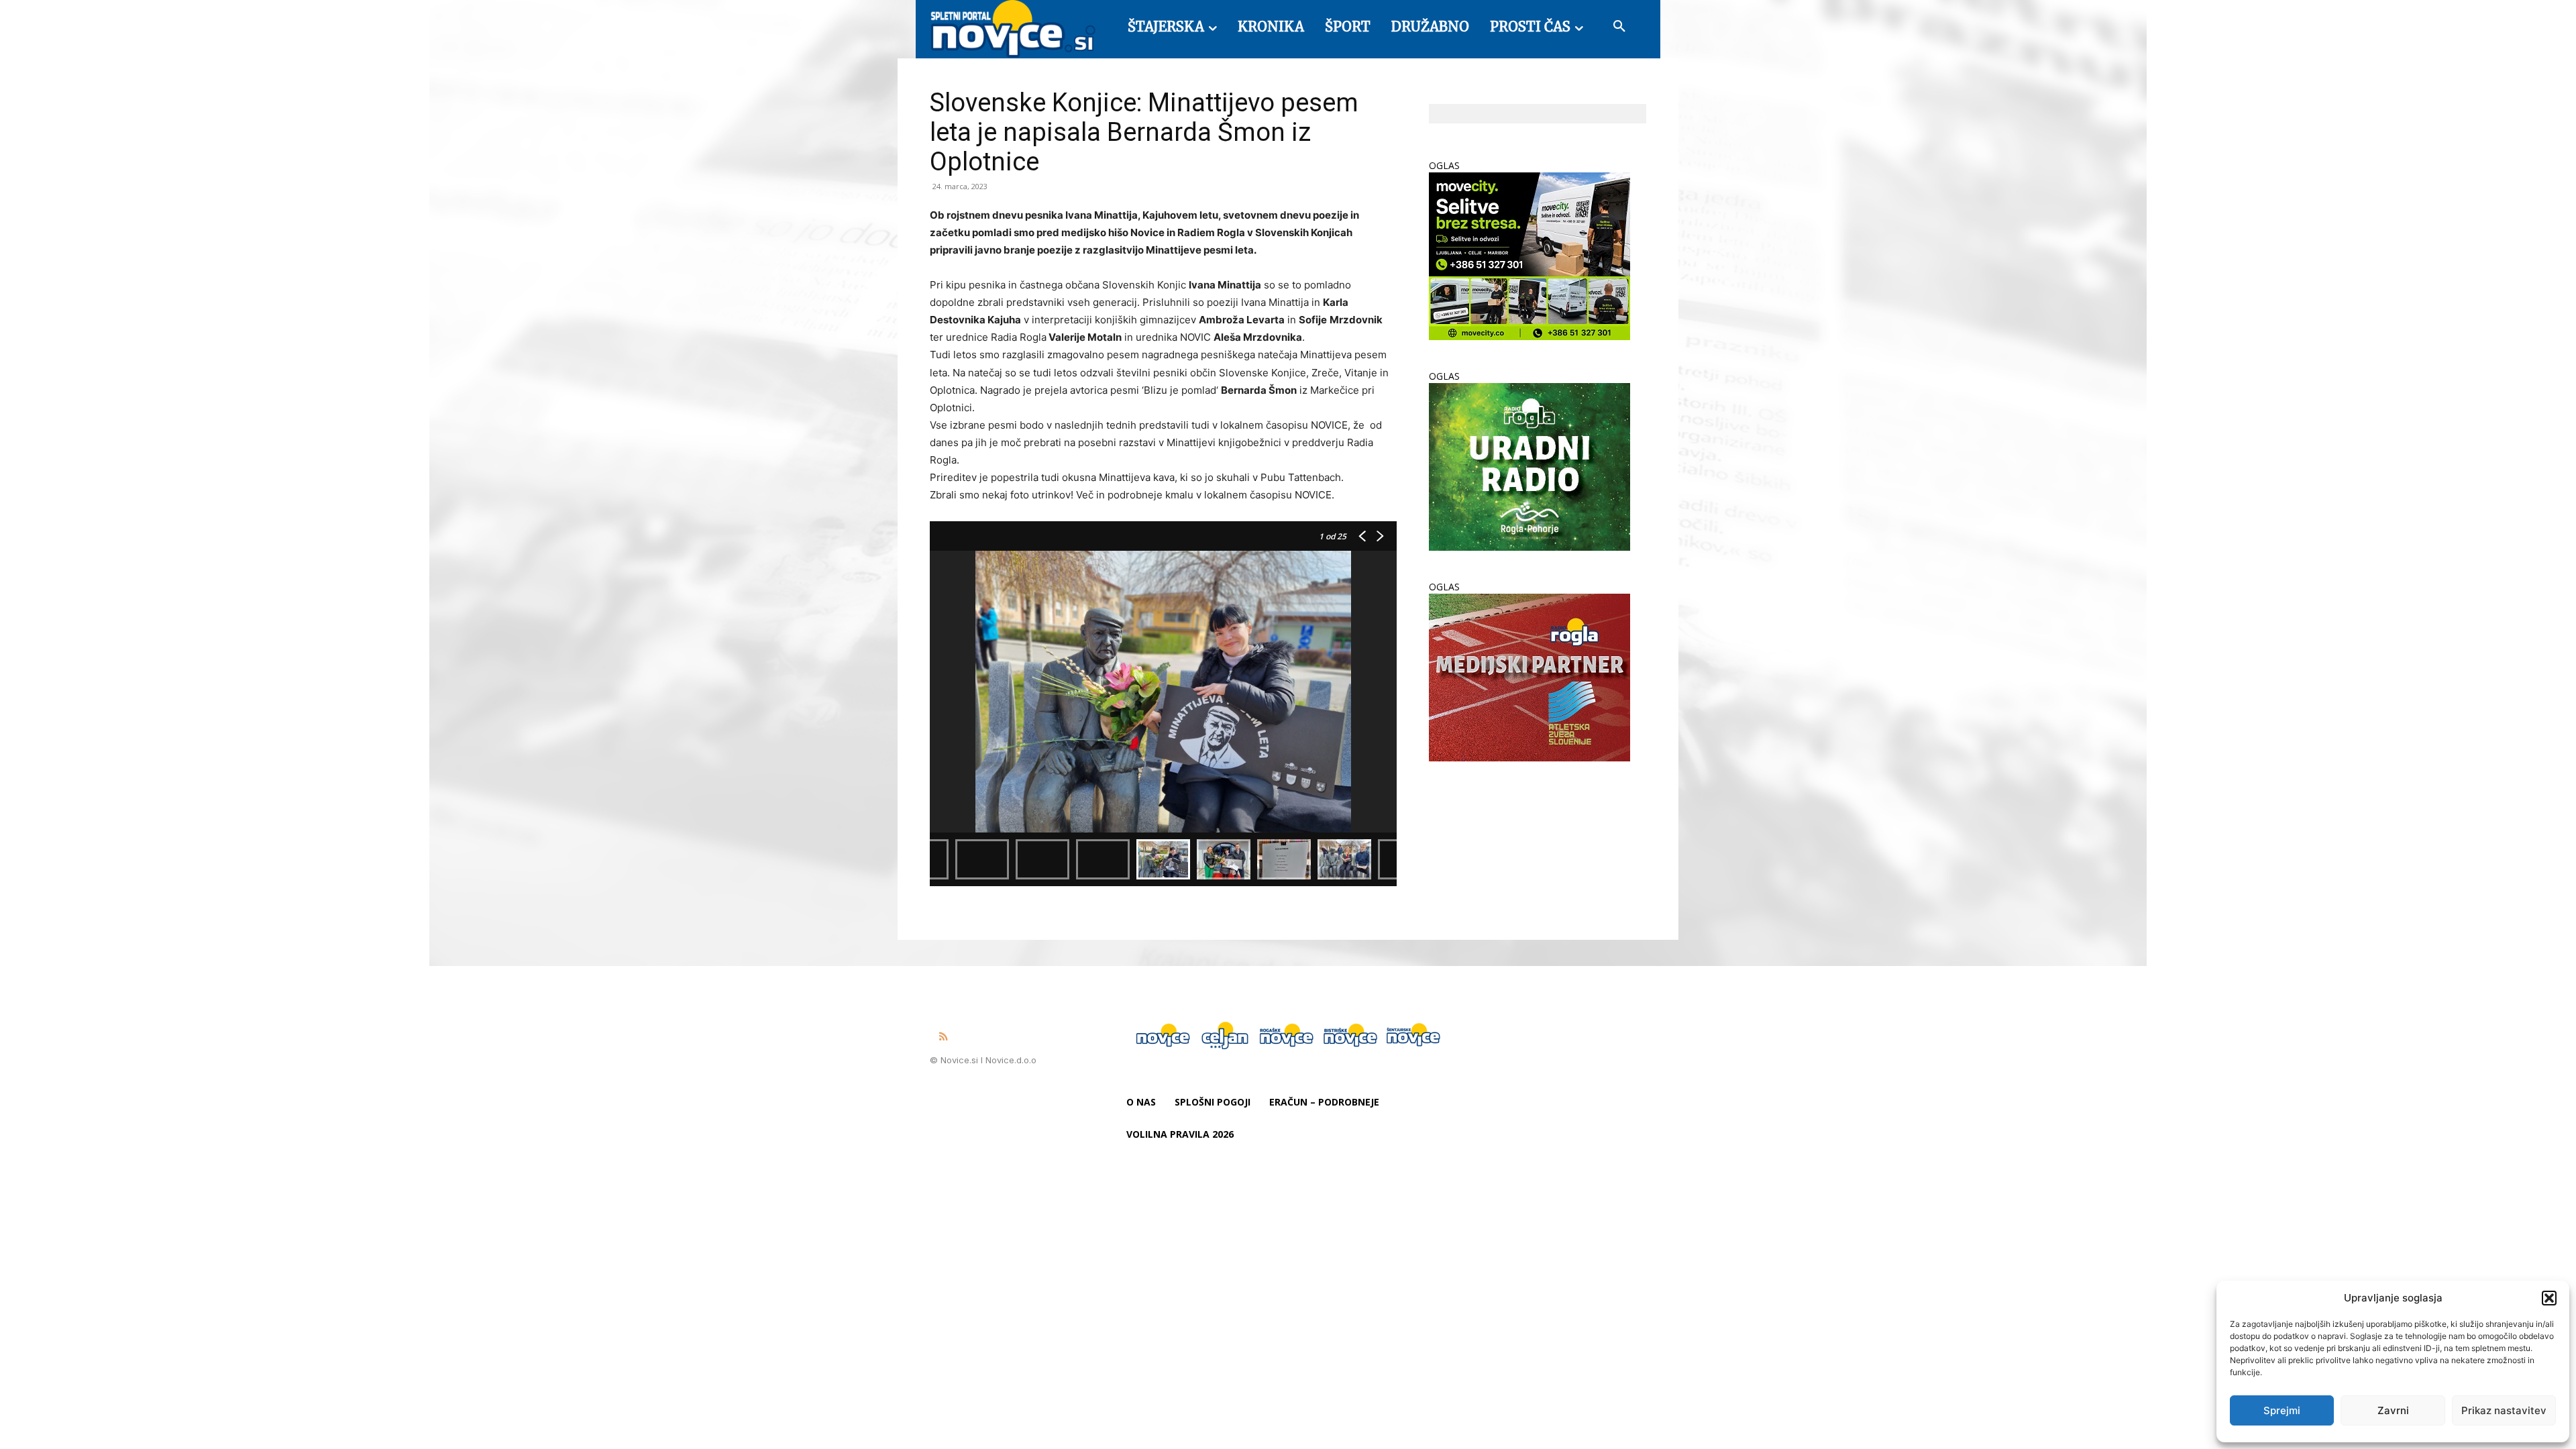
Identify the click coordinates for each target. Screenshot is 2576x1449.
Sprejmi (2282, 1410)
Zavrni (2393, 1410)
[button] (2549, 1298)
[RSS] (943, 1037)
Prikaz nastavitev (2504, 1410)
